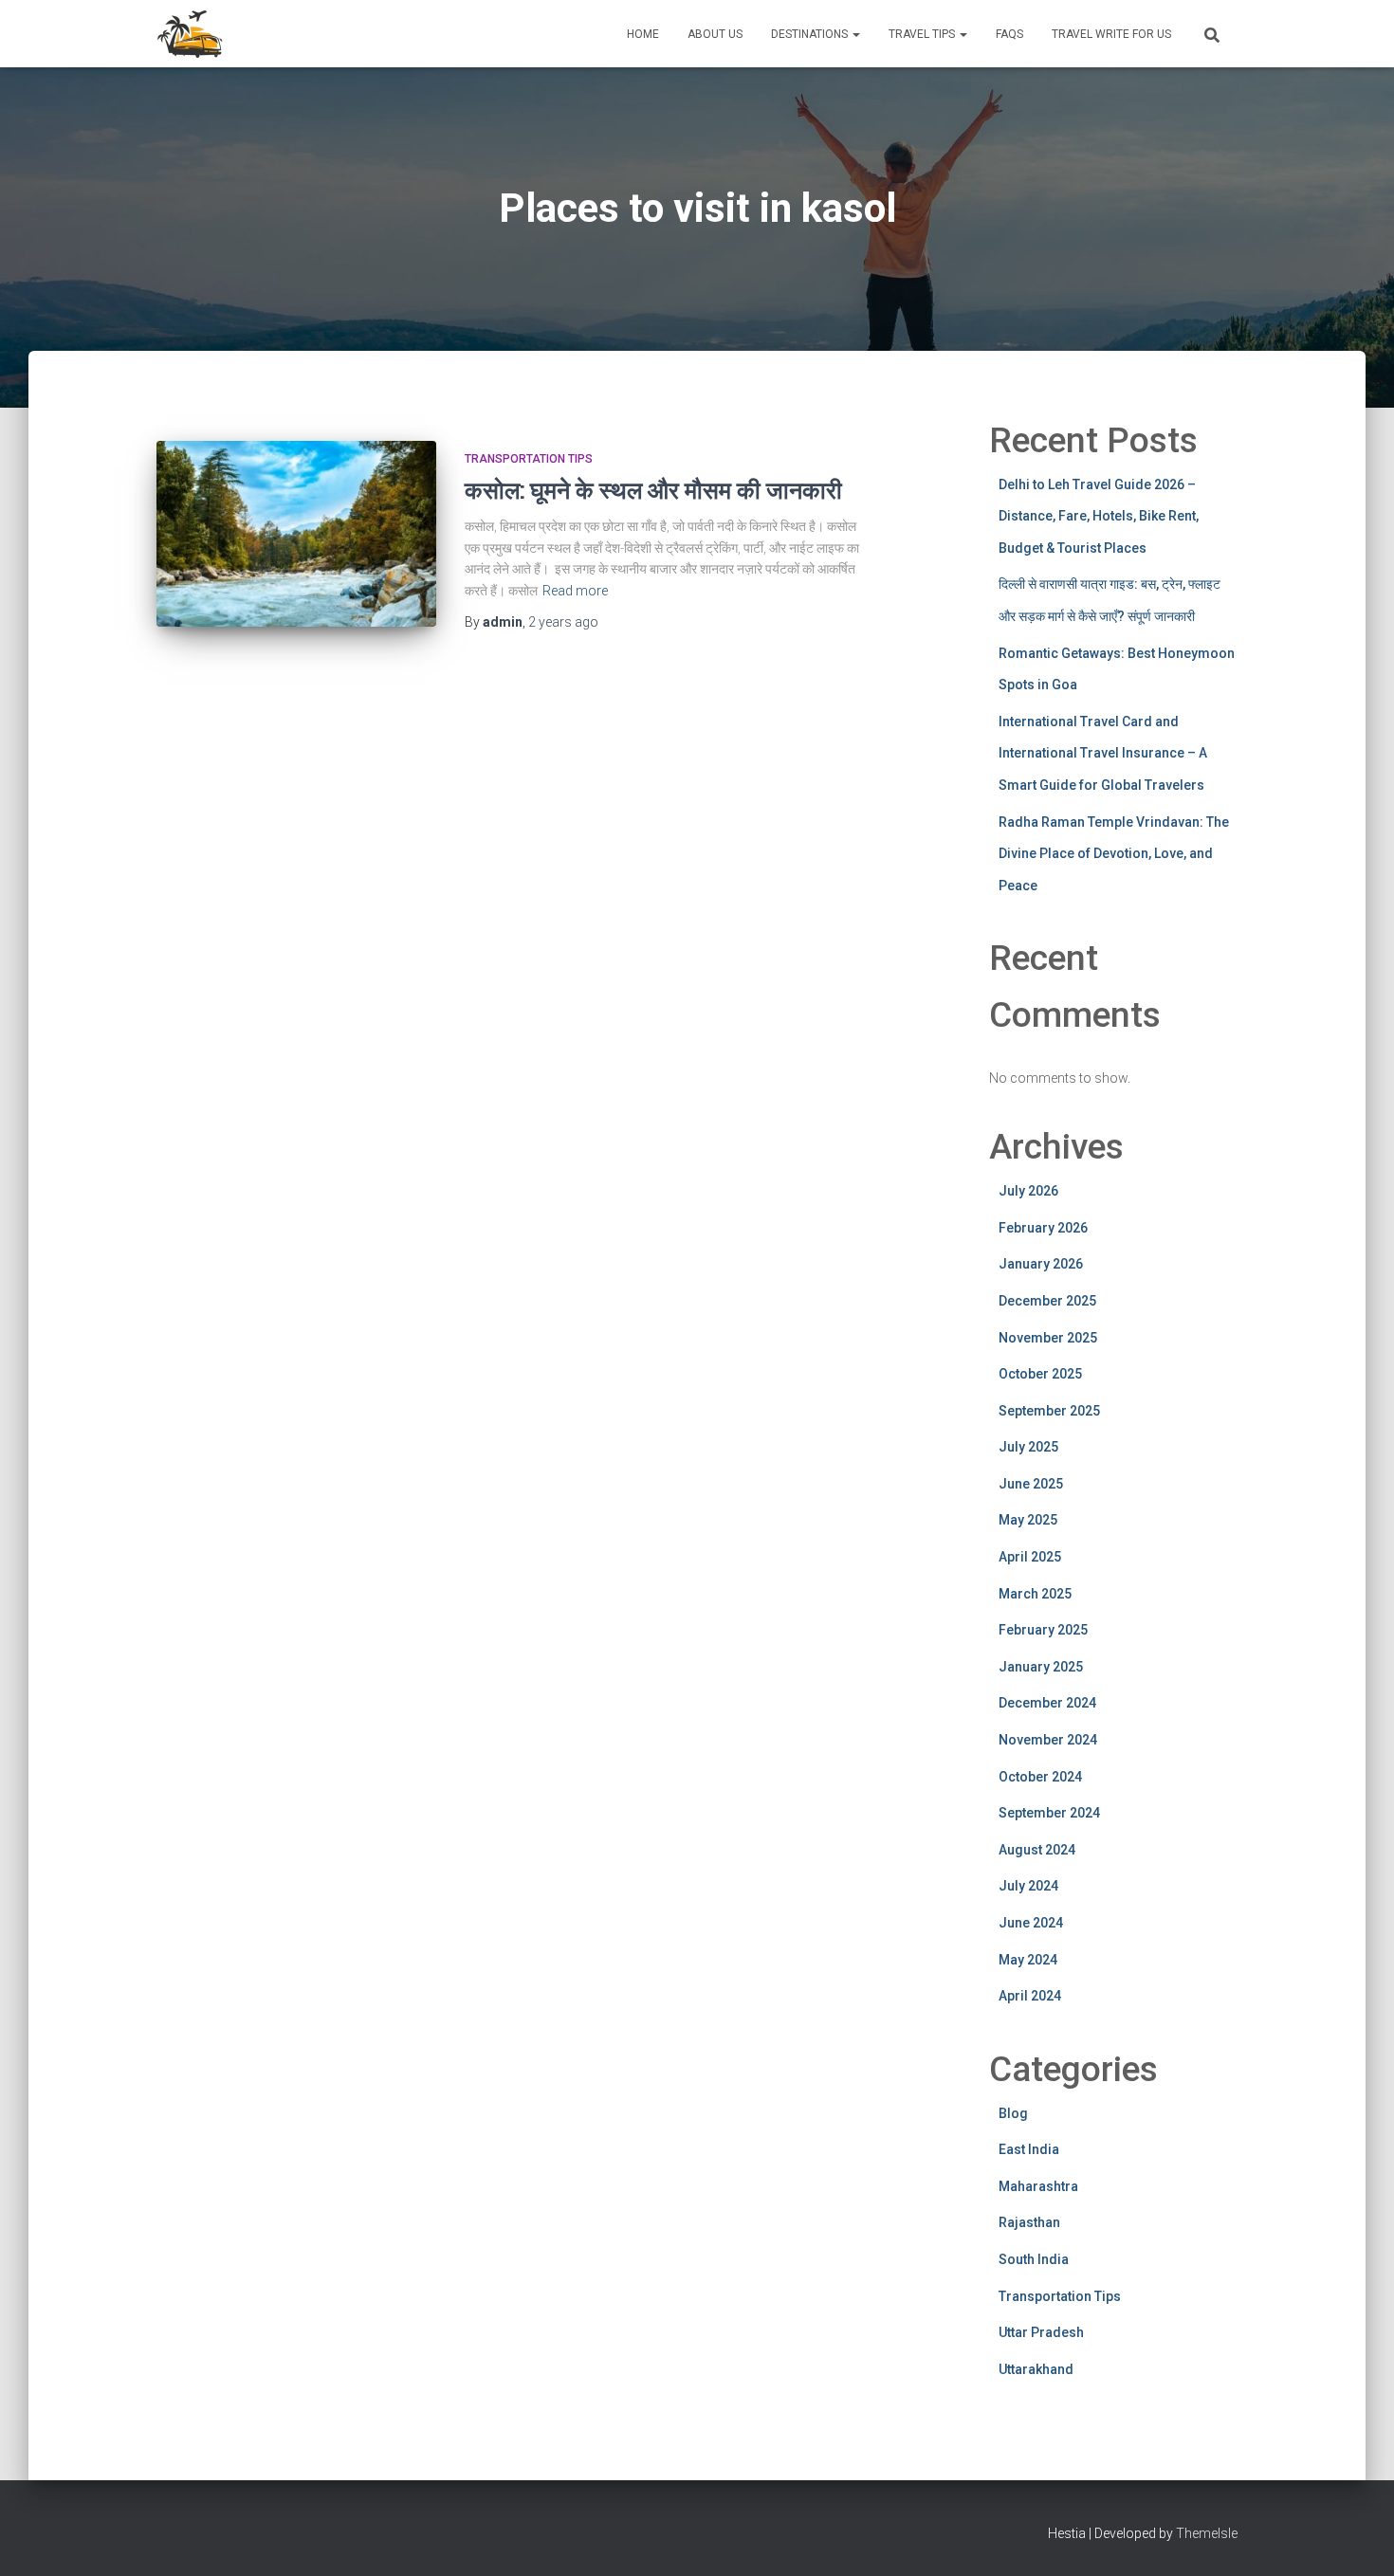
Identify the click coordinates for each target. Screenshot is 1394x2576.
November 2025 (1048, 1338)
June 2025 (1031, 1484)
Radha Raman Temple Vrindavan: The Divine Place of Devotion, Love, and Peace (1114, 854)
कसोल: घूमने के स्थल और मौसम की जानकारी (653, 490)
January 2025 (1041, 1667)
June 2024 (1031, 1923)
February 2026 (1043, 1228)
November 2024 (1048, 1740)
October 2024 (1040, 1777)
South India (1034, 2259)
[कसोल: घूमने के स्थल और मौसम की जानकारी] (296, 534)
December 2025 (1047, 1301)
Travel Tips (923, 34)
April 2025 (1030, 1557)
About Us (715, 34)
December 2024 (1047, 1703)
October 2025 (1040, 1374)
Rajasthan (1029, 2222)
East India (1029, 2149)
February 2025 (1043, 1630)
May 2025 (1028, 1520)
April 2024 (1030, 1996)
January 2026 (1041, 1264)
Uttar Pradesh (1041, 2332)
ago (563, 622)
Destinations (811, 34)
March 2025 (1035, 1594)
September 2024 (1049, 1813)
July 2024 (1028, 1886)
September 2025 (1049, 1411)
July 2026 (1028, 1191)
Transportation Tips (529, 459)
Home (643, 34)
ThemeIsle (1207, 2533)
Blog (1013, 2113)
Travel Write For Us (1111, 34)
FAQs (1009, 34)
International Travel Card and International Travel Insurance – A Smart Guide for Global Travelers (1103, 753)
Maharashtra (1038, 2186)
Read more (575, 591)
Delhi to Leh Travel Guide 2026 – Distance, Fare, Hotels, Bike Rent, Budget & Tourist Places (1099, 516)
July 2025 (1028, 1447)
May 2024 (1028, 1960)
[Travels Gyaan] (192, 34)
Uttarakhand (1036, 2369)
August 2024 (1037, 1850)
